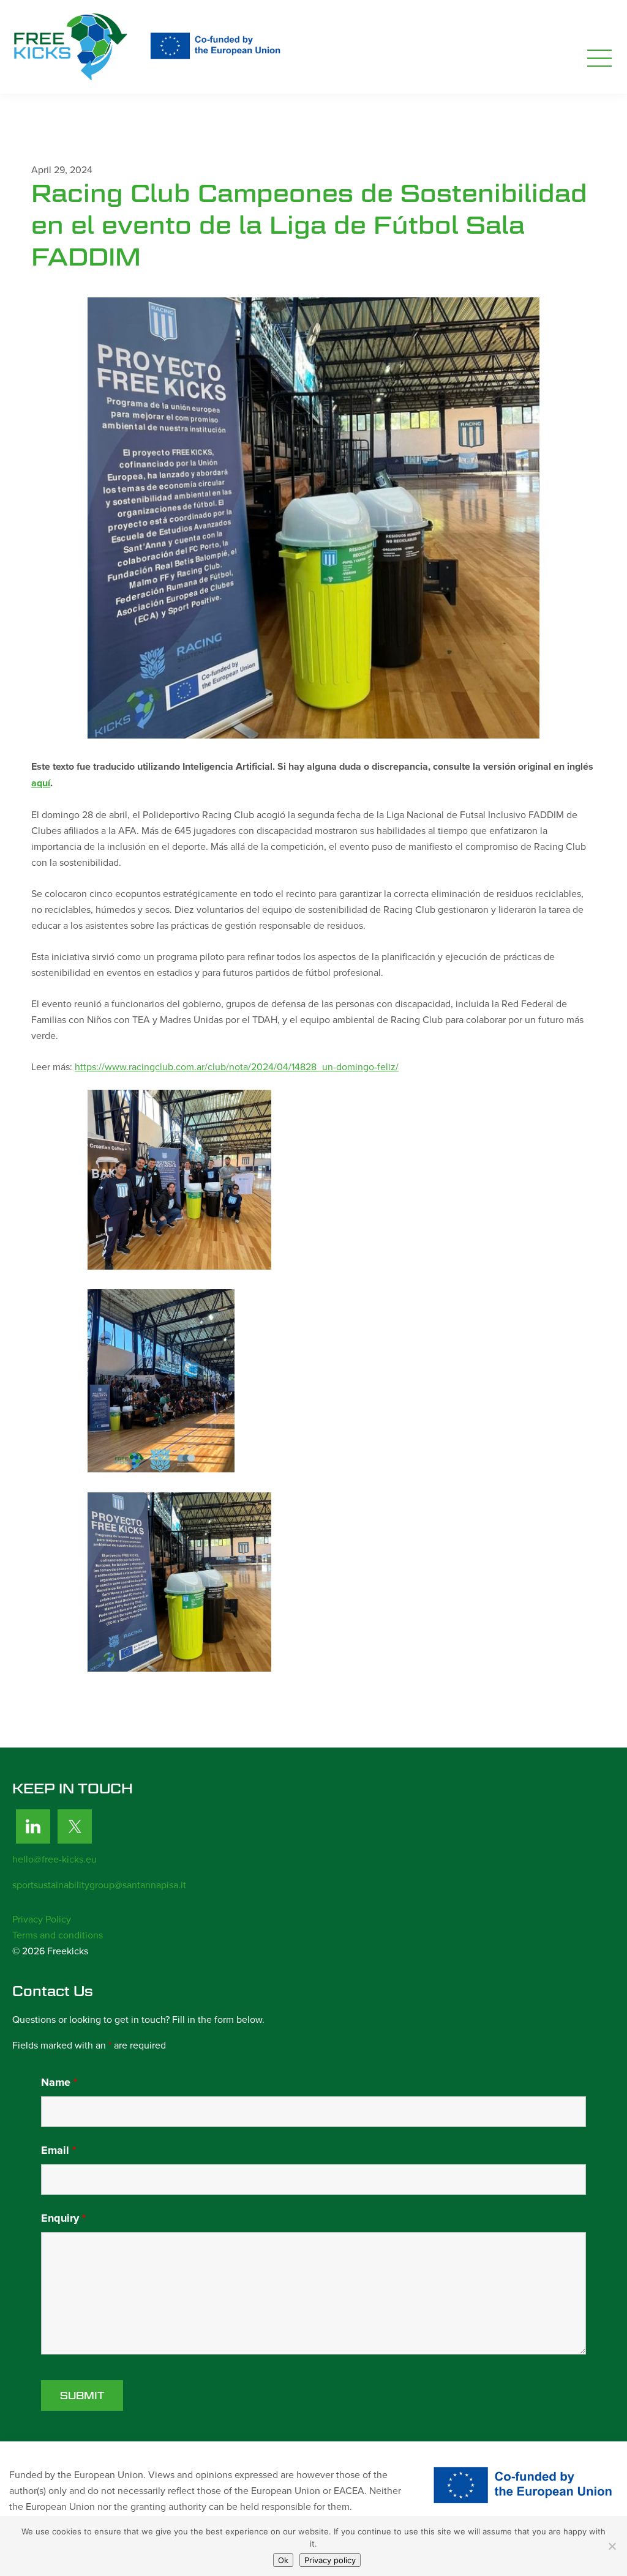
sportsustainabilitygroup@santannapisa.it (99, 1885)
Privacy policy (330, 2560)
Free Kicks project (150, 47)
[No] (612, 2546)
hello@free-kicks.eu (54, 1859)
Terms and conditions (58, 1935)
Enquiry (63, 2218)
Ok (283, 2560)
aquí (41, 783)
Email (58, 2150)
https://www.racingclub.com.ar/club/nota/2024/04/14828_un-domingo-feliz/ (237, 1067)
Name (59, 2082)
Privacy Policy (42, 1919)
